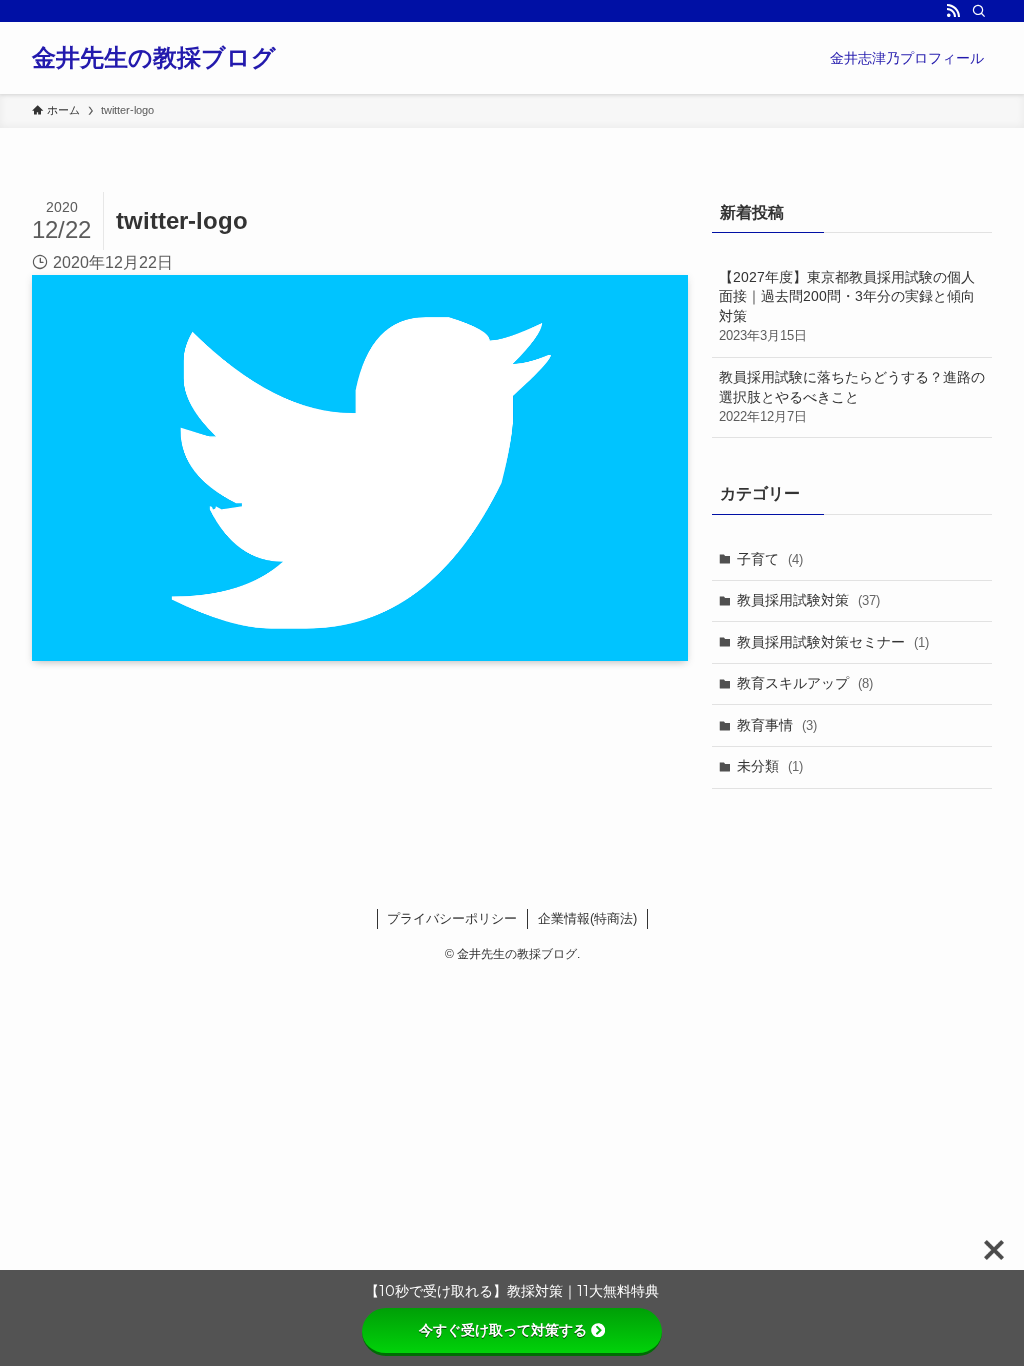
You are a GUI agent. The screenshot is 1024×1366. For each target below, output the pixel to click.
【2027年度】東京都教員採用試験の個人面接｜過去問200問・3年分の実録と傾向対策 (847, 306)
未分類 (770, 766)
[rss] (953, 11)
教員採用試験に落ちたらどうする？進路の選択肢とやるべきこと (852, 396)
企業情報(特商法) (587, 918)
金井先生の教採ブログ (154, 58)
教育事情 (777, 725)
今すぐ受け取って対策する (503, 1330)
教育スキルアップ (805, 683)
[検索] (979, 11)
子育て (770, 559)
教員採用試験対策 (808, 600)
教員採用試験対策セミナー (833, 642)
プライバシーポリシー (452, 918)
